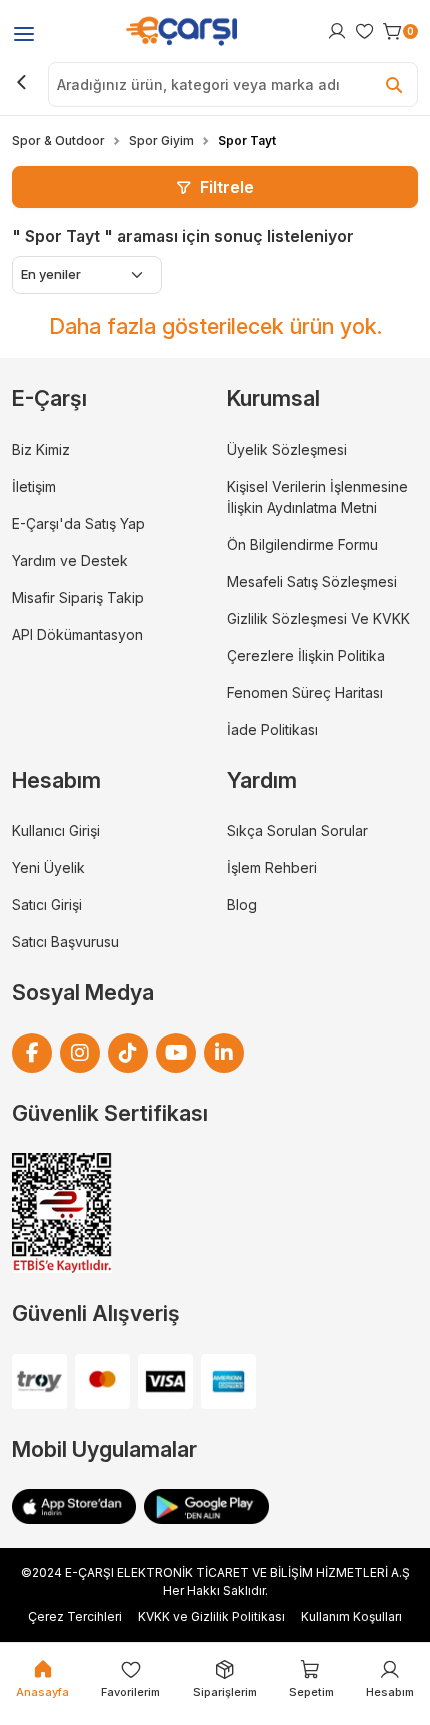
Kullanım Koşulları (351, 1616)
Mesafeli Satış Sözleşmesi (312, 581)
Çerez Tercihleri (75, 1616)
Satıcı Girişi (47, 904)
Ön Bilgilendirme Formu (302, 544)
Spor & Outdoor (58, 140)
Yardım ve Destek (70, 560)
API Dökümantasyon (77, 634)
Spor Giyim (161, 140)
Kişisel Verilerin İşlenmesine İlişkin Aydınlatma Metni (317, 497)
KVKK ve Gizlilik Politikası (211, 1616)
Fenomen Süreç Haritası (305, 692)
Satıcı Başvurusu (65, 941)
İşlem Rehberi (272, 867)
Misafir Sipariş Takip (78, 597)
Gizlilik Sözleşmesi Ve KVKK (318, 618)
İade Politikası (272, 729)
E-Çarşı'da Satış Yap (78, 523)
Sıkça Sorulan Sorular (297, 830)
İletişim (34, 486)
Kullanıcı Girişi (56, 830)
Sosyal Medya (83, 992)
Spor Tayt (247, 140)
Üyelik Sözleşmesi (287, 449)
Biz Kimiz (41, 449)
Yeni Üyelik (48, 867)
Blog (242, 904)
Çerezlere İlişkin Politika (306, 655)
